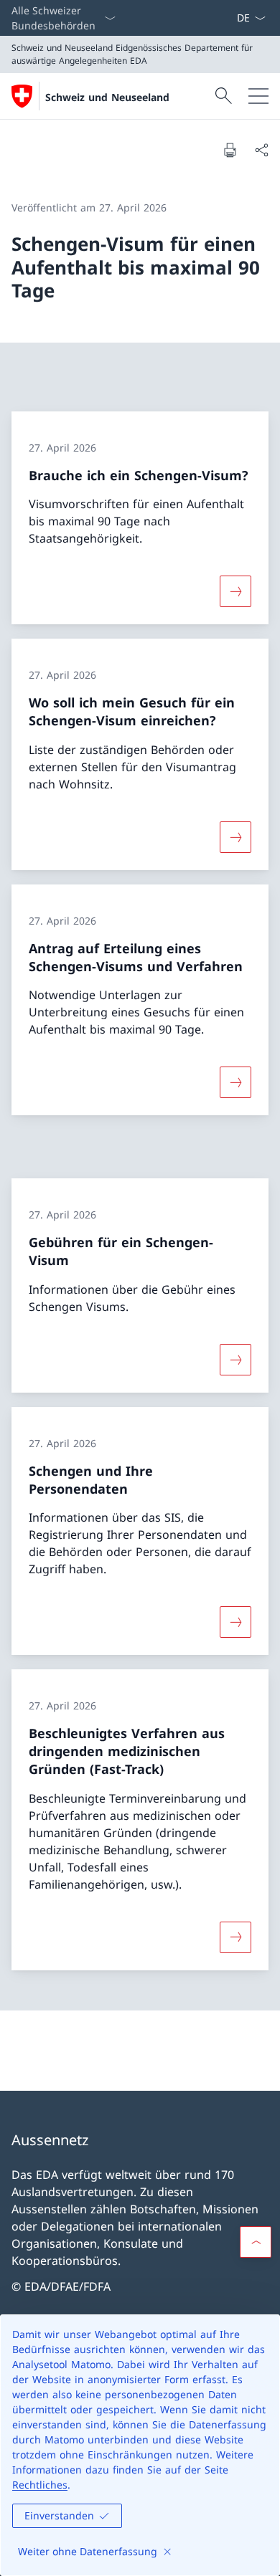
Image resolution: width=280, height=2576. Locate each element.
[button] (256, 2242)
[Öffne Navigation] (258, 96)
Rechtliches (40, 2485)
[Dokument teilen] (261, 150)
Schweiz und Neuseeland (107, 97)
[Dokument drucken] (230, 150)
